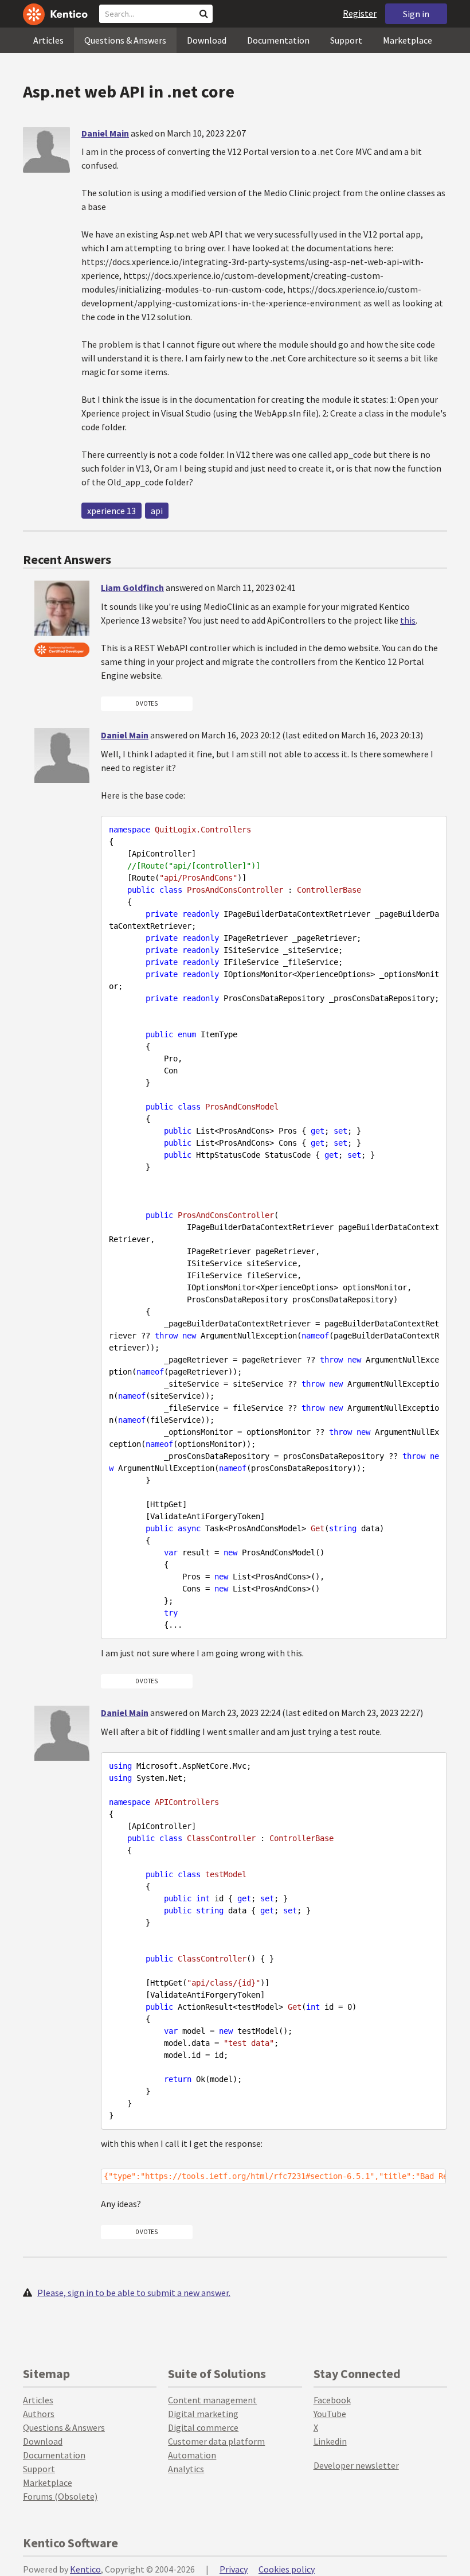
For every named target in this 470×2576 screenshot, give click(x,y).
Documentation (278, 40)
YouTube (330, 2414)
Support (346, 40)
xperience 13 (111, 511)
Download (207, 40)
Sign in (416, 14)
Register (360, 13)
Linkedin (330, 2441)
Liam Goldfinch (132, 587)
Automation (192, 2455)
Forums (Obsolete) (60, 2496)
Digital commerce (203, 2427)
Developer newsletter (356, 2465)
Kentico (85, 2569)
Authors (39, 2414)
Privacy (234, 2569)
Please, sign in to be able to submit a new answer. (134, 2293)
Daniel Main (105, 133)
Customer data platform (216, 2441)
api (157, 511)
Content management (212, 2400)
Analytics (186, 2469)
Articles (48, 40)
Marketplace (408, 40)
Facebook (332, 2400)
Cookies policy (287, 2569)
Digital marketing (203, 2414)
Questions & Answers (125, 40)
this (408, 620)
